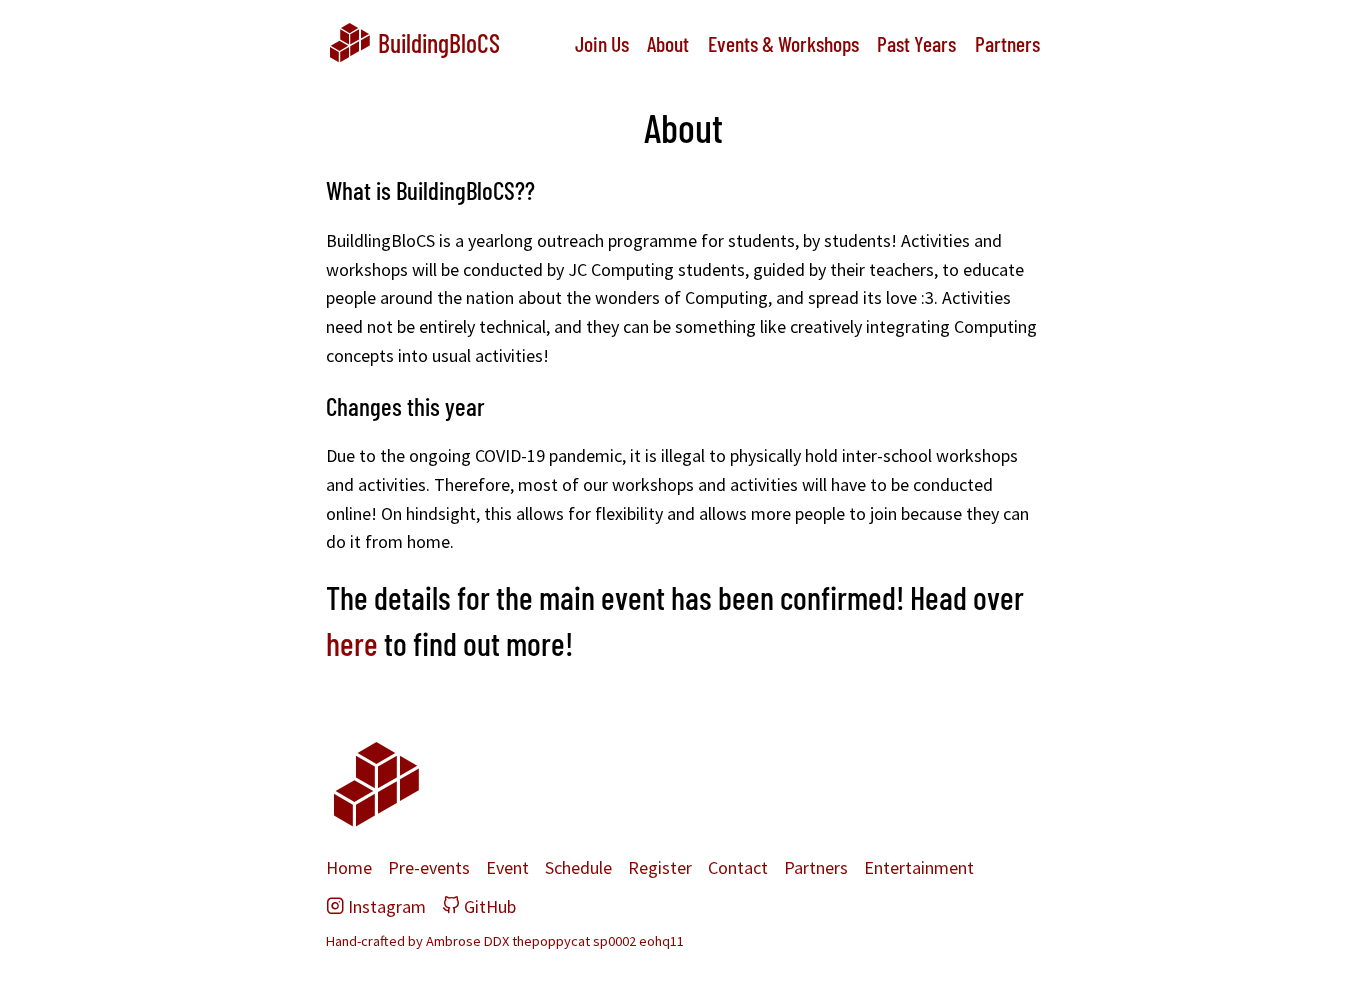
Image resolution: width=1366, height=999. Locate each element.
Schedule (578, 867)
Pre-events (429, 867)
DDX (496, 941)
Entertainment (919, 867)
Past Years (916, 43)
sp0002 (614, 941)
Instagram (376, 906)
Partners (1007, 43)
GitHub (479, 906)
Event (507, 867)
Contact (738, 867)
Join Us (602, 43)
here (352, 643)
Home (349, 867)
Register (660, 867)
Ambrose (453, 941)
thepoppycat (551, 941)
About (668, 43)
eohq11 (661, 941)
